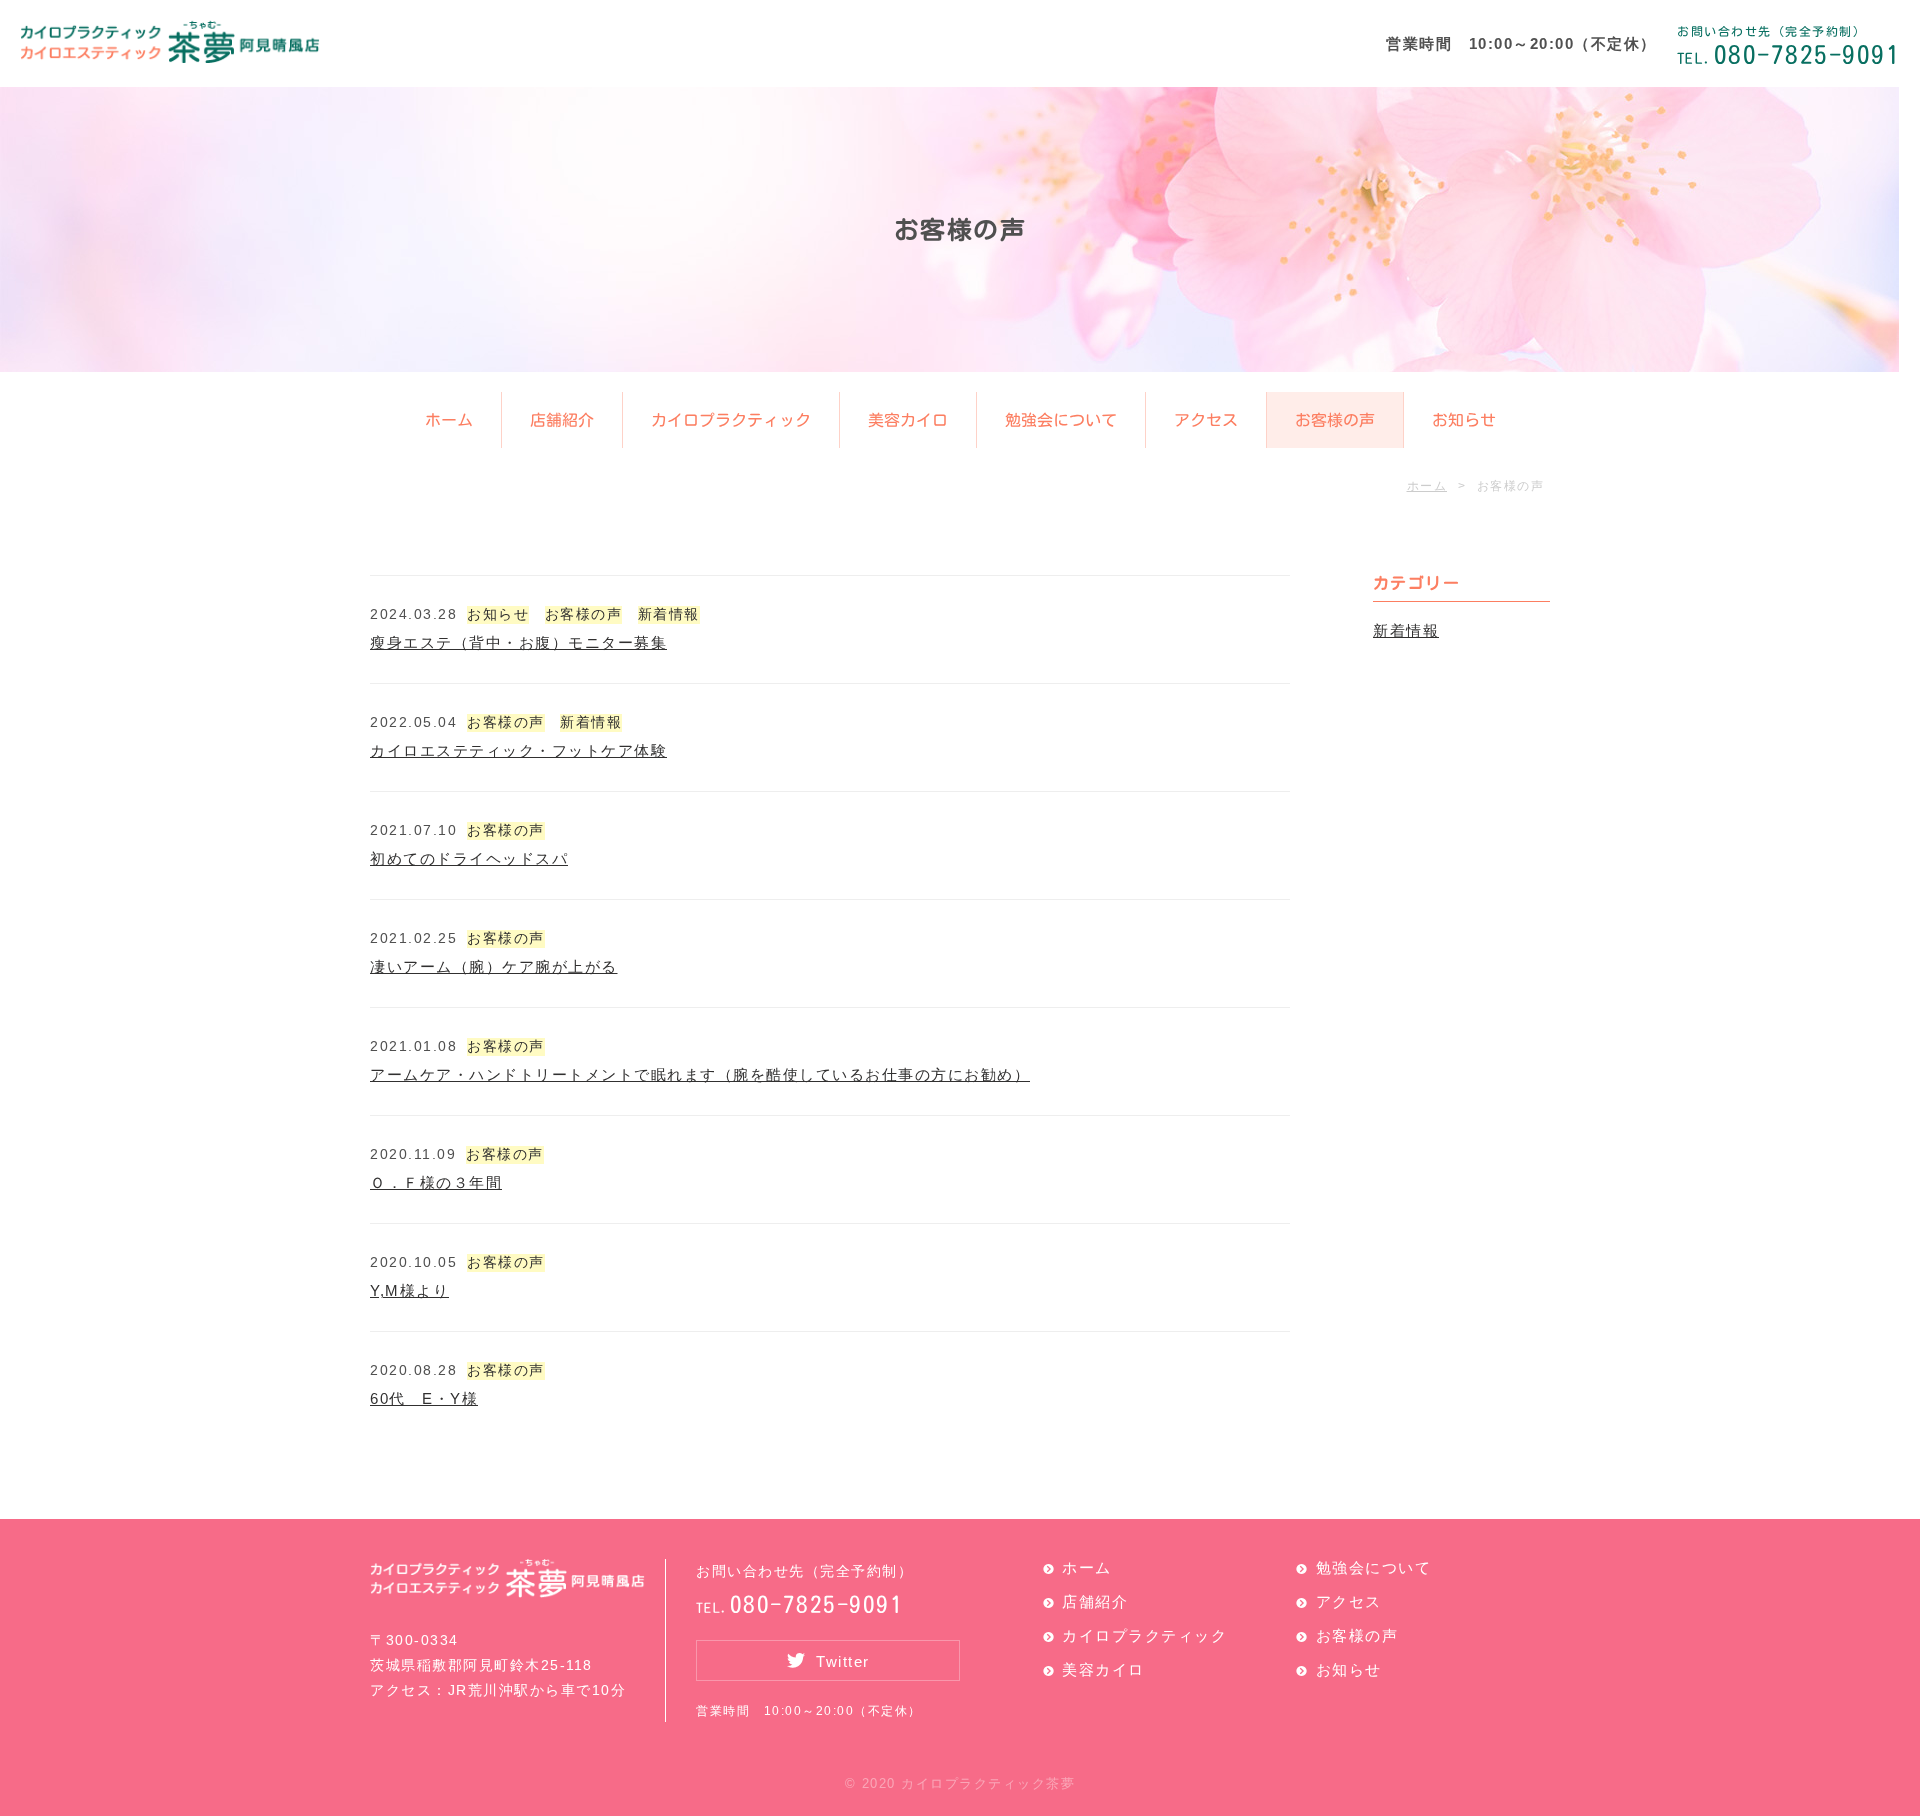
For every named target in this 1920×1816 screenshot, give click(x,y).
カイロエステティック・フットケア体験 (518, 750)
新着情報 (669, 614)
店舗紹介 (561, 420)
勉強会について (1060, 420)
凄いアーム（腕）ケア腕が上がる (494, 966)
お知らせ (1463, 420)
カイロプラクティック (730, 420)
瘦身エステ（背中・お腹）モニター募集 (518, 642)
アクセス (1205, 420)
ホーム (448, 420)
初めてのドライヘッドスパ (469, 858)
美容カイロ (907, 420)
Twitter (843, 1661)
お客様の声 (1334, 420)
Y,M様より (409, 1290)
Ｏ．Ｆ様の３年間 (436, 1182)
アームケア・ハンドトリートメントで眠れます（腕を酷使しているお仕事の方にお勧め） (700, 1074)
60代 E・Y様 (424, 1398)
